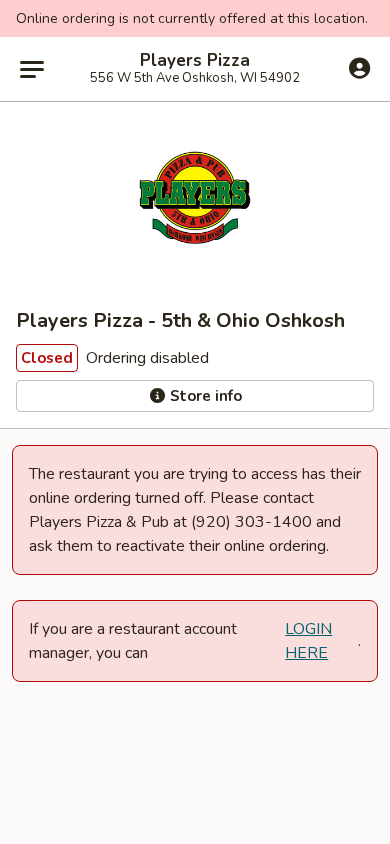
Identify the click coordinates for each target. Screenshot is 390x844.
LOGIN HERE (308, 641)
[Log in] (359, 68)
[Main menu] (32, 69)
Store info (204, 396)
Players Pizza (195, 61)
